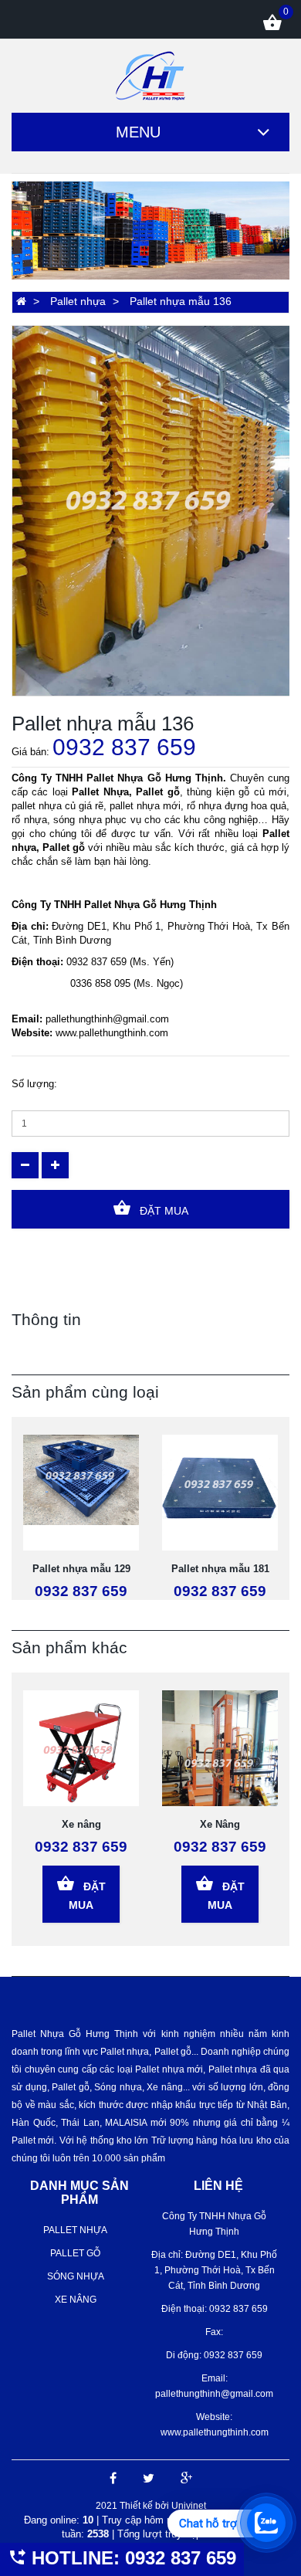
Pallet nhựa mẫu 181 (220, 1569)
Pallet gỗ (75, 2253)
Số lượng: (34, 1084)
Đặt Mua (162, 1211)
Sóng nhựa (76, 2276)
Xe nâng (81, 1824)
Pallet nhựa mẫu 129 (81, 1569)
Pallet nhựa (78, 301)
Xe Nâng (220, 1824)
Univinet (189, 2506)
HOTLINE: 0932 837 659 (131, 2558)
